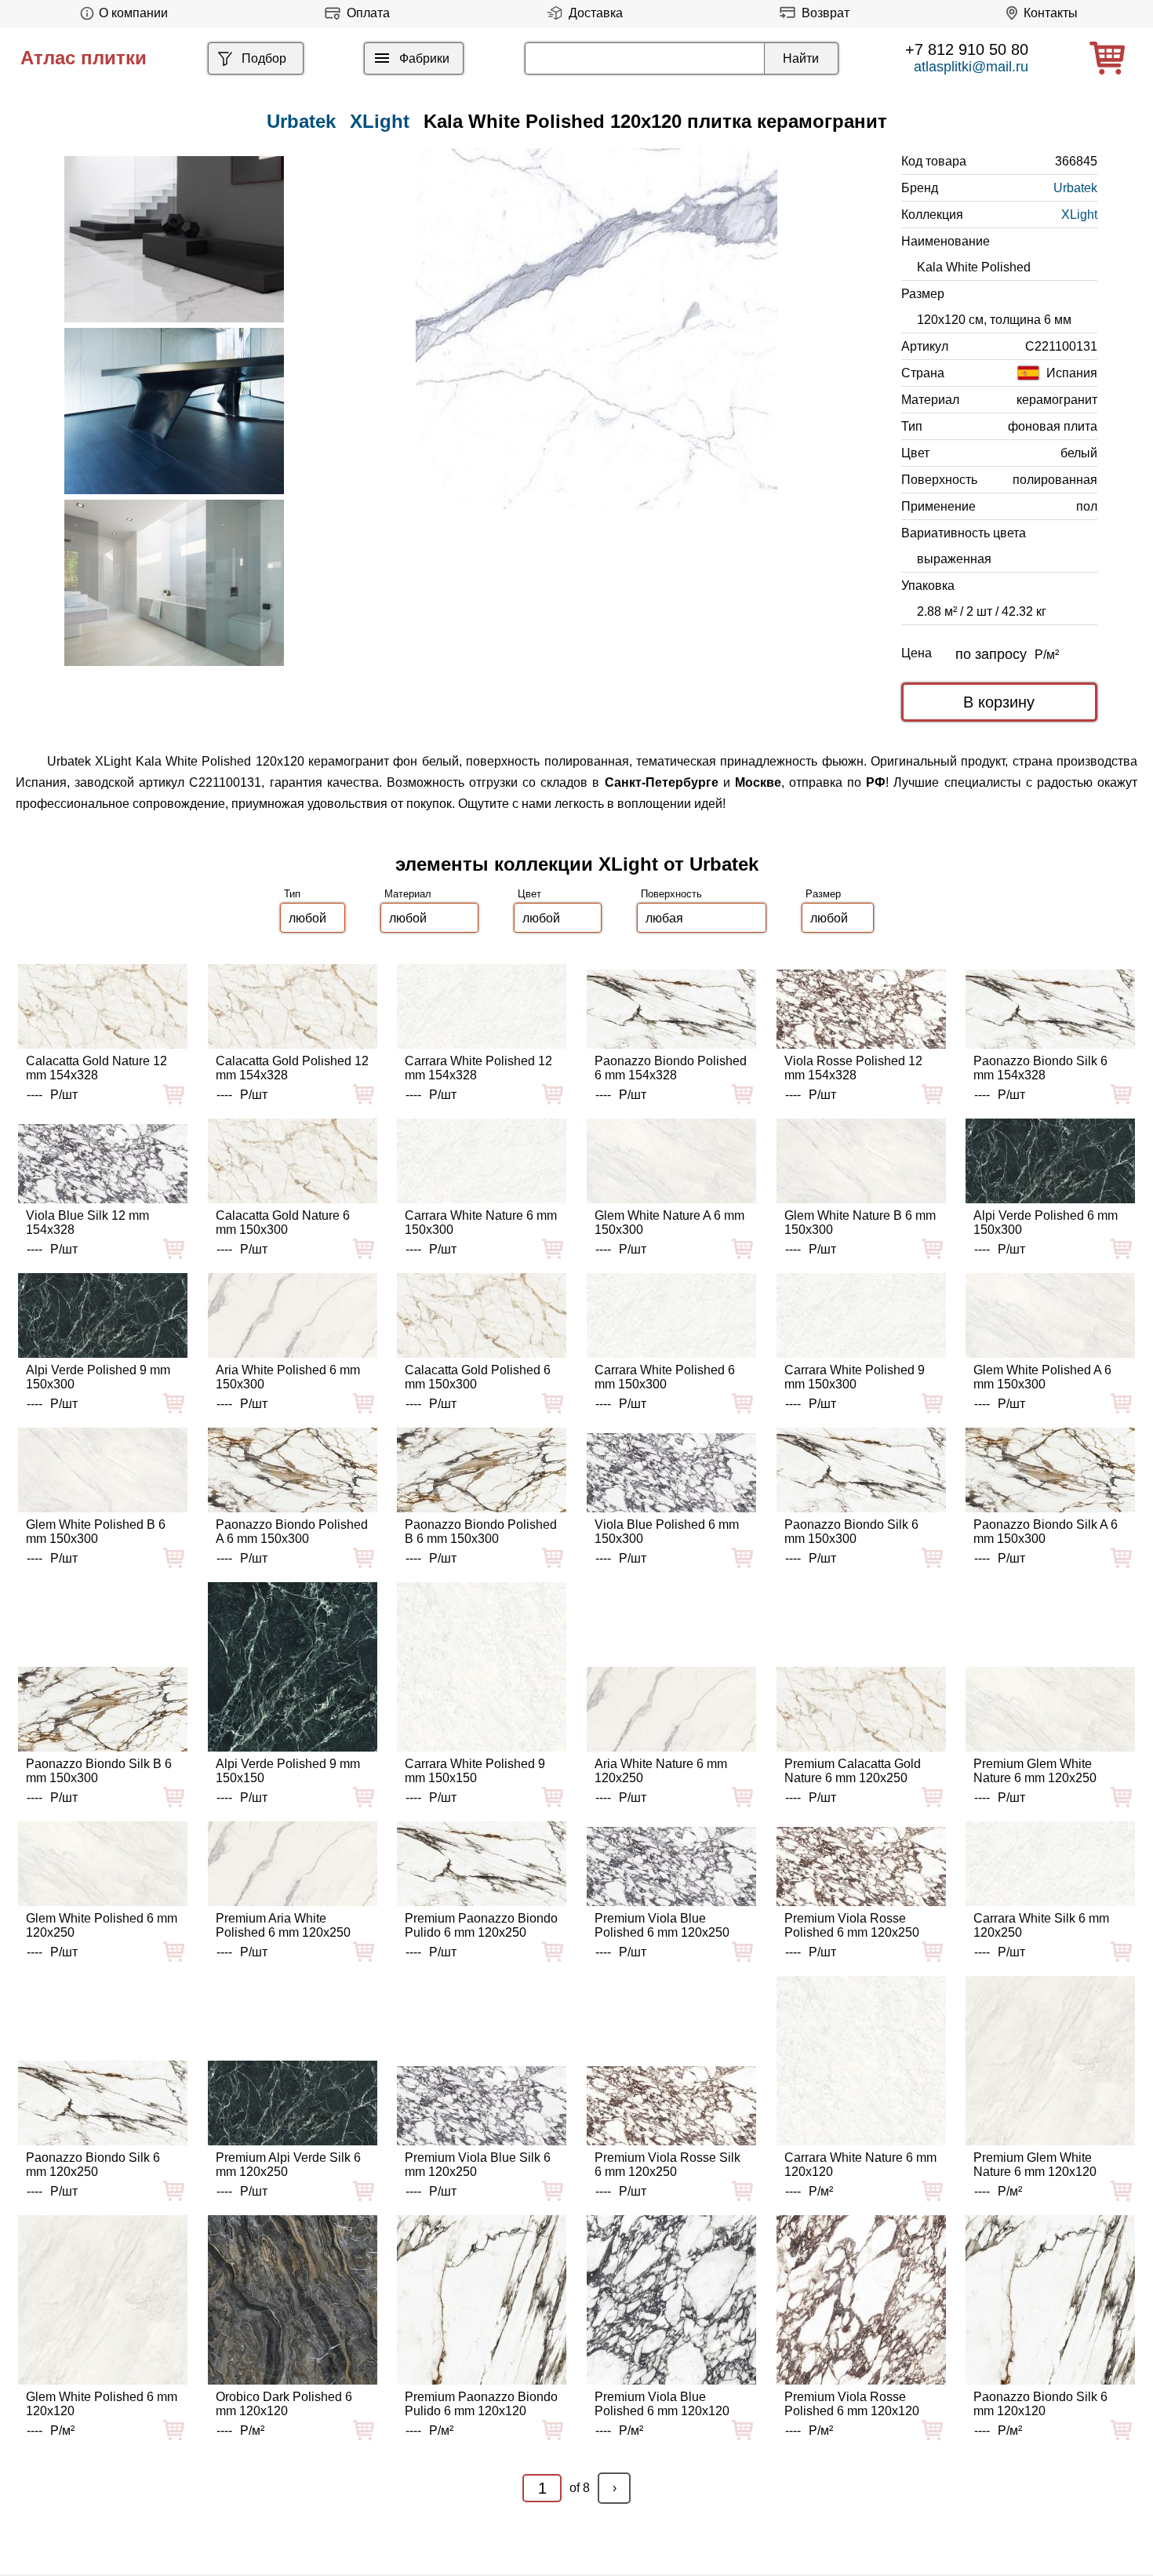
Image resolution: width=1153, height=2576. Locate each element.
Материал (408, 894)
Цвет (529, 894)
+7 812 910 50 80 (967, 49)
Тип (292, 894)
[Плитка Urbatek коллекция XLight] (174, 239)
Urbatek (1075, 188)
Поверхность (671, 894)
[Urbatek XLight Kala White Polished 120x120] (597, 329)
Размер (823, 894)
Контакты (1051, 13)
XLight (380, 121)
